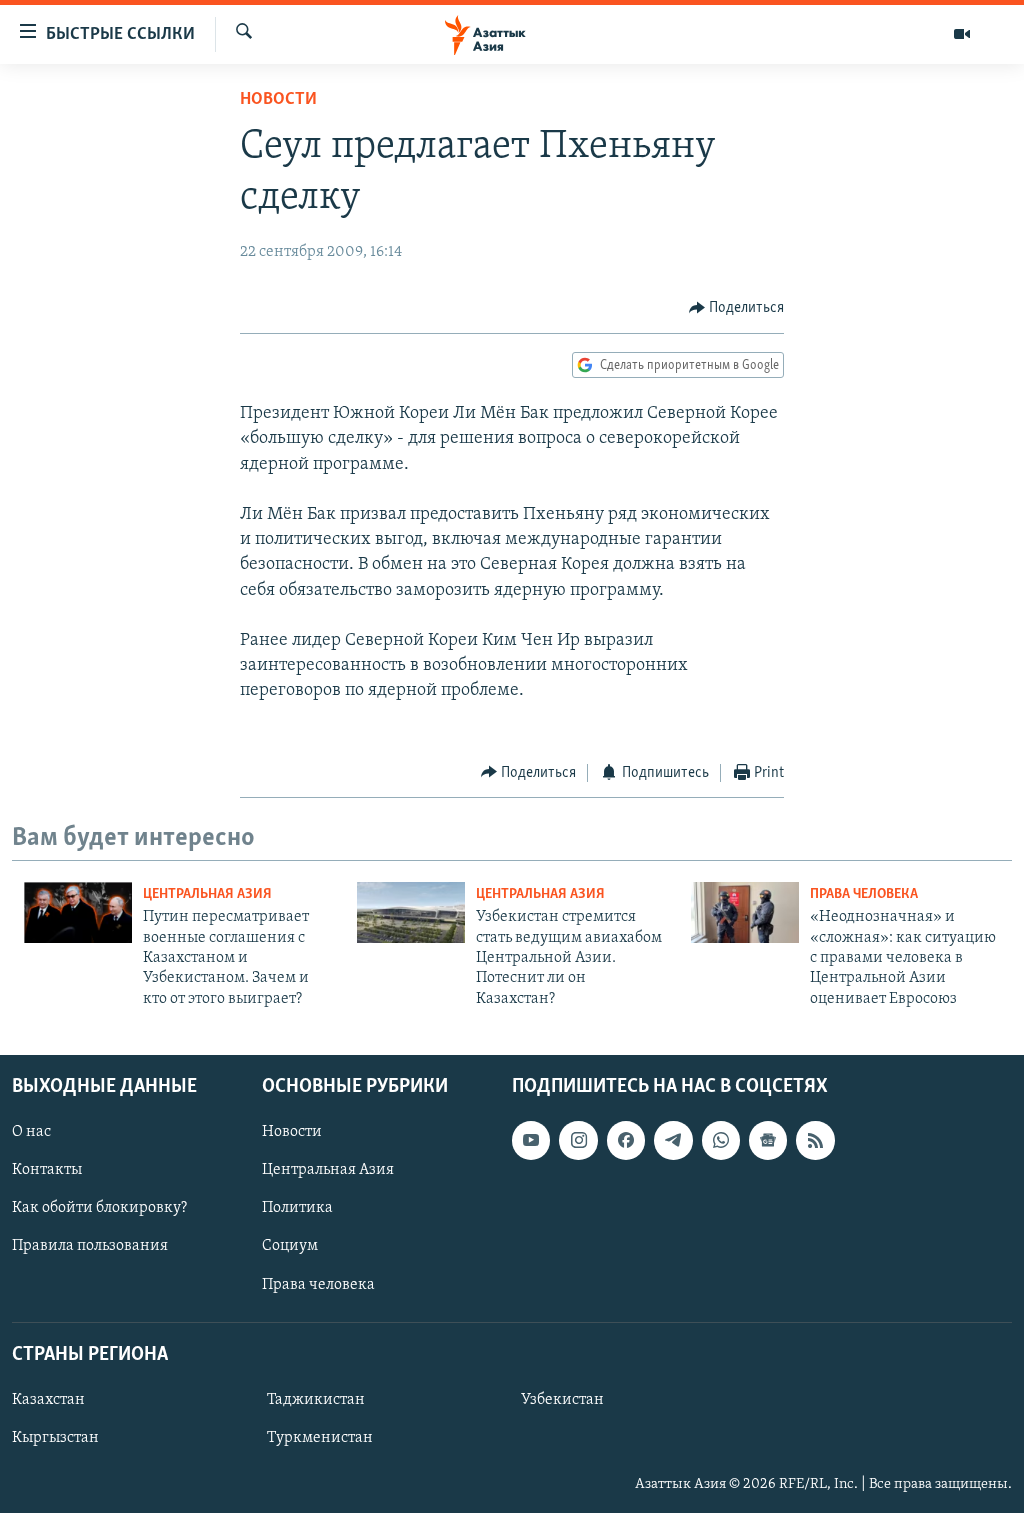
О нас (31, 1133)
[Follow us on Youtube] (531, 1141)
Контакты (47, 1171)
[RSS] (815, 1141)
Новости (278, 100)
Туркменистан (320, 1438)
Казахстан (48, 1400)
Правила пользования (90, 1247)
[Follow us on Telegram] (673, 1141)
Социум (290, 1247)
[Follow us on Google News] (768, 1141)
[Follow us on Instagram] (578, 1141)
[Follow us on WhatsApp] (721, 1141)
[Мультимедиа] (962, 34)
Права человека (864, 894)
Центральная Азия (207, 894)
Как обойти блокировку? (99, 1209)
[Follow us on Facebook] (626, 1141)
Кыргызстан (55, 1438)
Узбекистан (562, 1400)
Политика (297, 1209)
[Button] (737, 308)
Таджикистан (316, 1400)
